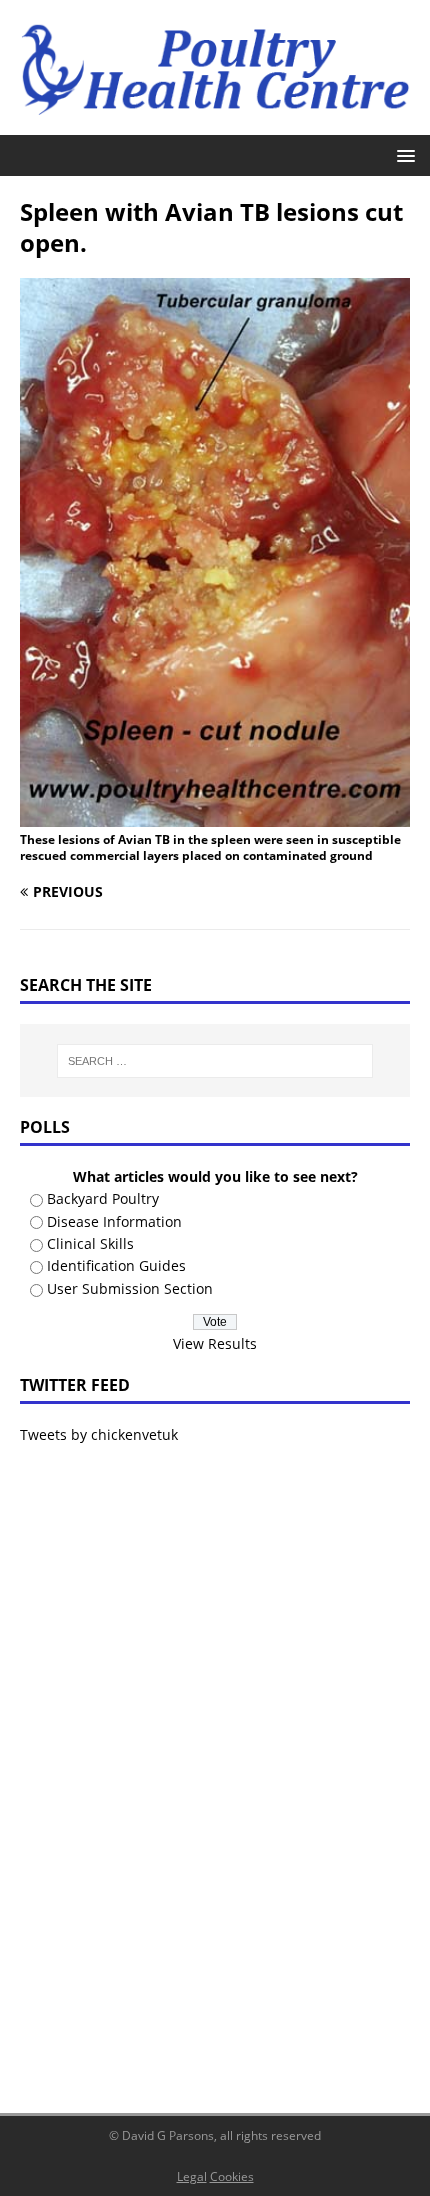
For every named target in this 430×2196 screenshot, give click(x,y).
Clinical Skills (90, 1243)
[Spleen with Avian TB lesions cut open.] (215, 814)
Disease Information (114, 1221)
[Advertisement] (215, 1766)
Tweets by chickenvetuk (99, 1434)
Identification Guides (116, 1265)
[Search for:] (215, 1061)
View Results (215, 1343)
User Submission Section (130, 1288)
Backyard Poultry (103, 1198)
